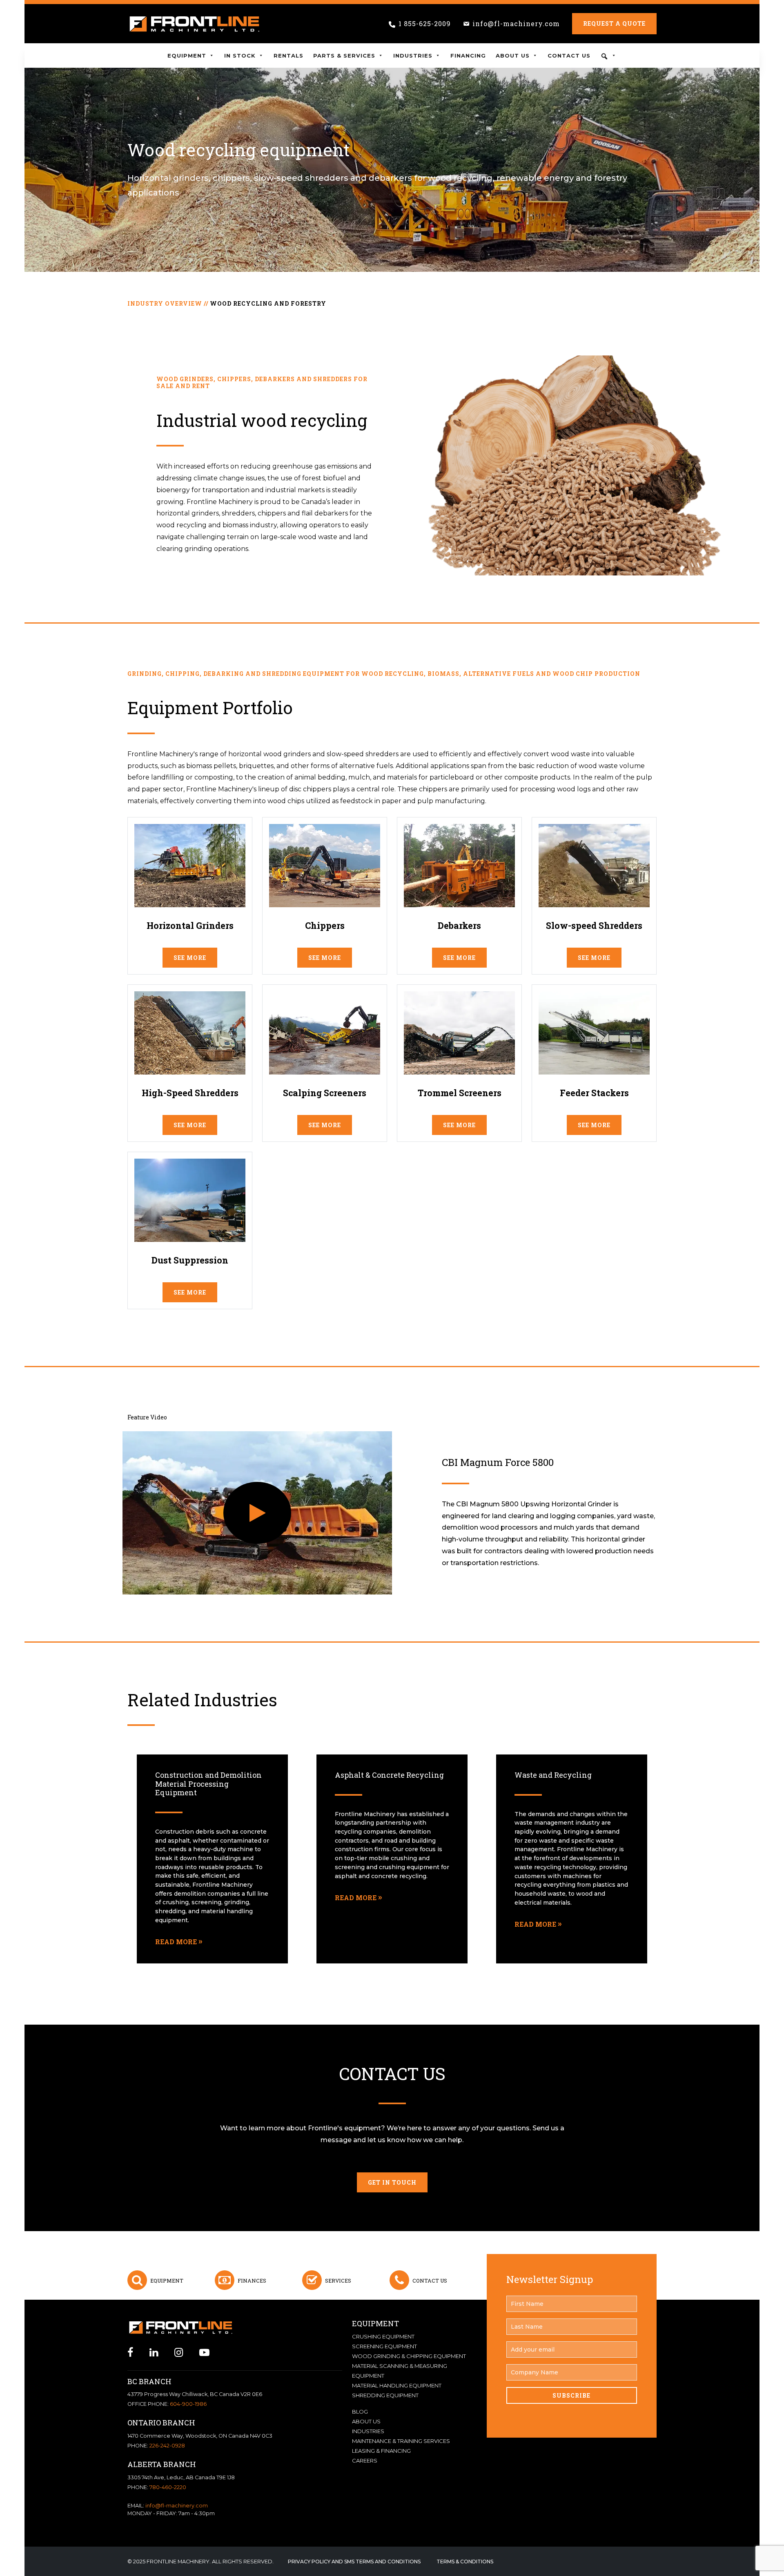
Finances (252, 2281)
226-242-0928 (167, 2446)
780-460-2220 (168, 2487)
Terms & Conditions (465, 2562)
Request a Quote (614, 23)
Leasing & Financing (381, 2451)
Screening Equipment (384, 2346)
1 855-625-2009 (425, 23)
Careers (365, 2461)
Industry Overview (165, 303)
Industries (413, 56)
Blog (360, 2412)
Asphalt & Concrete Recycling (389, 1775)
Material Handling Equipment (397, 2385)
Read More (176, 1942)
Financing (468, 56)
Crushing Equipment (383, 2336)
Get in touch (392, 2182)
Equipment (187, 56)
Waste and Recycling (553, 1775)
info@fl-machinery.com (516, 23)
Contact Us (569, 56)
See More (190, 958)
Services (338, 2281)
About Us (513, 56)
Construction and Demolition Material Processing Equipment (208, 1784)
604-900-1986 (188, 2404)
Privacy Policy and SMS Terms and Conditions (354, 2562)
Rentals (288, 56)
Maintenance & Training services (401, 2441)
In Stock (240, 56)
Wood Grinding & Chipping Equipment (409, 2356)
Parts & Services (344, 56)
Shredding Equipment (385, 2395)
